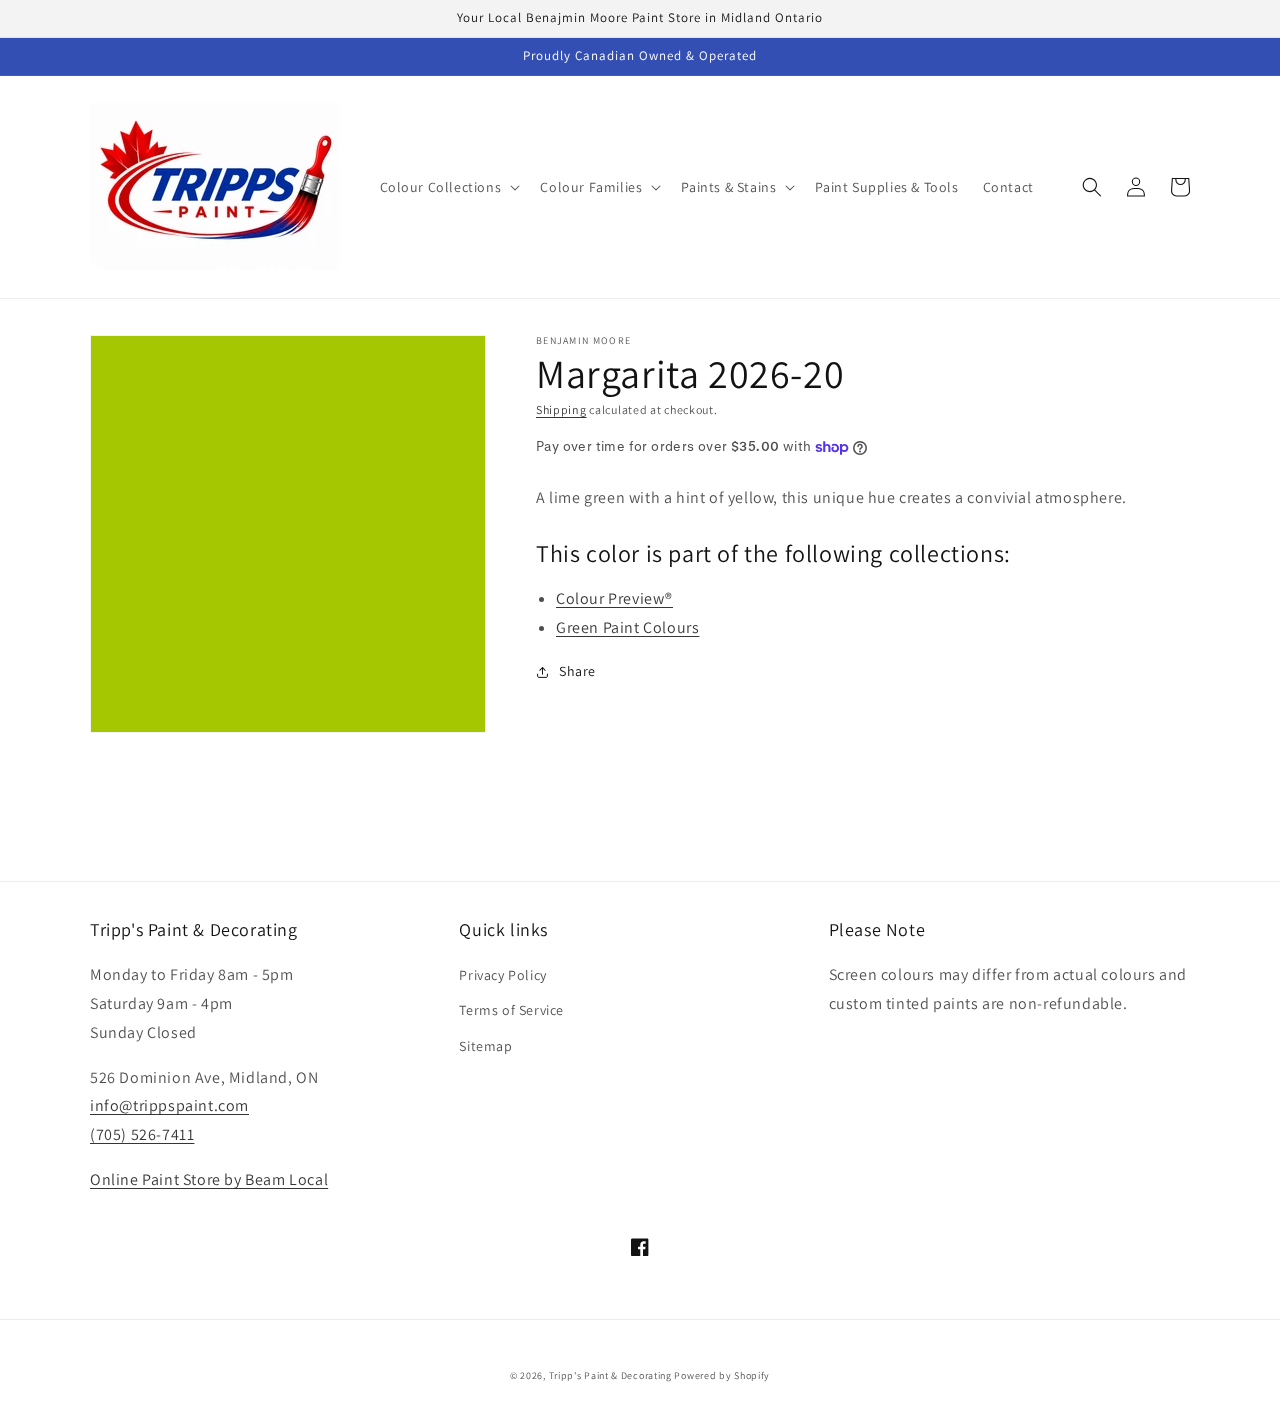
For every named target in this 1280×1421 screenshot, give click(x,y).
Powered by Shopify (722, 1375)
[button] (448, 187)
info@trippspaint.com (169, 1105)
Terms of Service (511, 1010)
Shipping (561, 409)
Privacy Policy (502, 975)
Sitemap (485, 1046)
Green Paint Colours (627, 627)
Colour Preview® (614, 598)
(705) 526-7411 (142, 1134)
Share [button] (577, 671)
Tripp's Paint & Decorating (610, 1375)
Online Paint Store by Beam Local (209, 1179)
